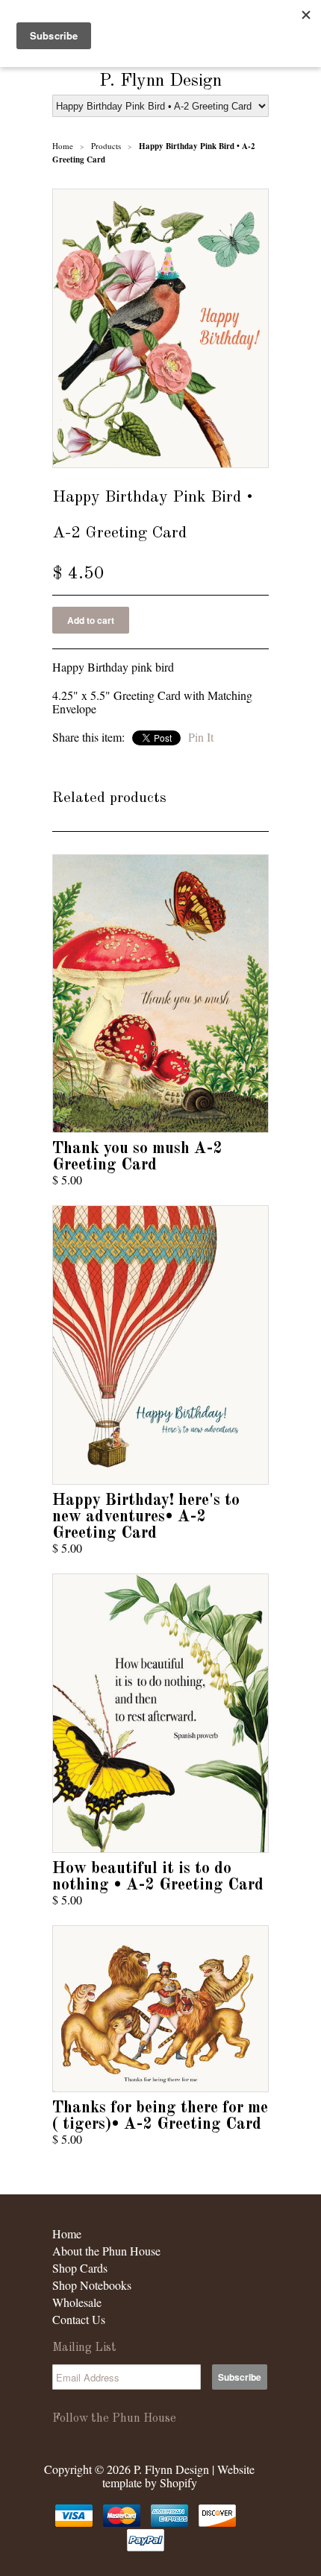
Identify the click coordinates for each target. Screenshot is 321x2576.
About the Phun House (106, 2251)
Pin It (201, 737)
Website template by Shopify (179, 2476)
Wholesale (77, 2302)
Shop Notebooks (92, 2285)
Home (67, 2234)
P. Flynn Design (160, 81)
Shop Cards (80, 2268)
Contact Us (79, 2319)
